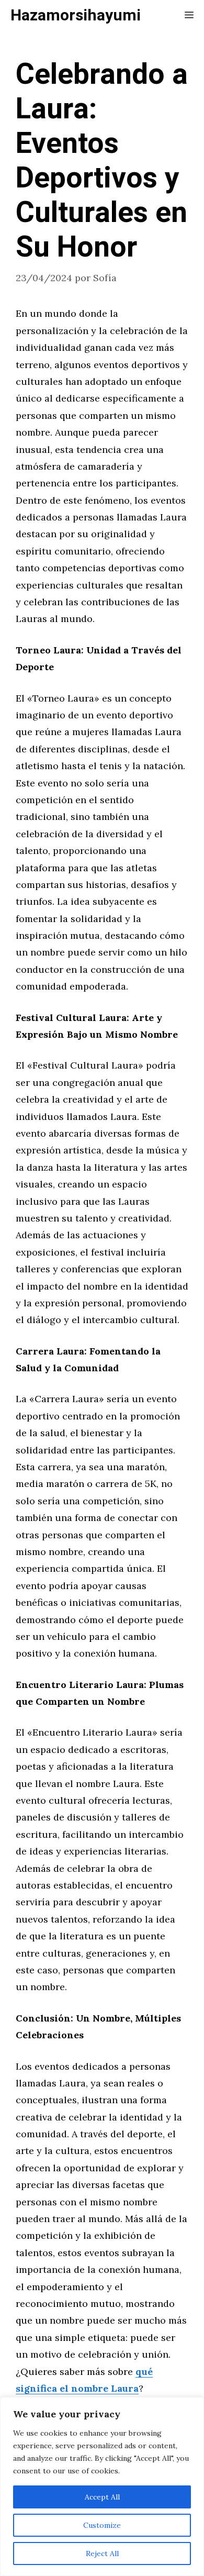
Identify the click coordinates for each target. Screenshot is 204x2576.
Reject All (102, 2553)
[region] (102, 2486)
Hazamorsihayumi (76, 16)
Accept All (102, 2497)
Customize (102, 2525)
